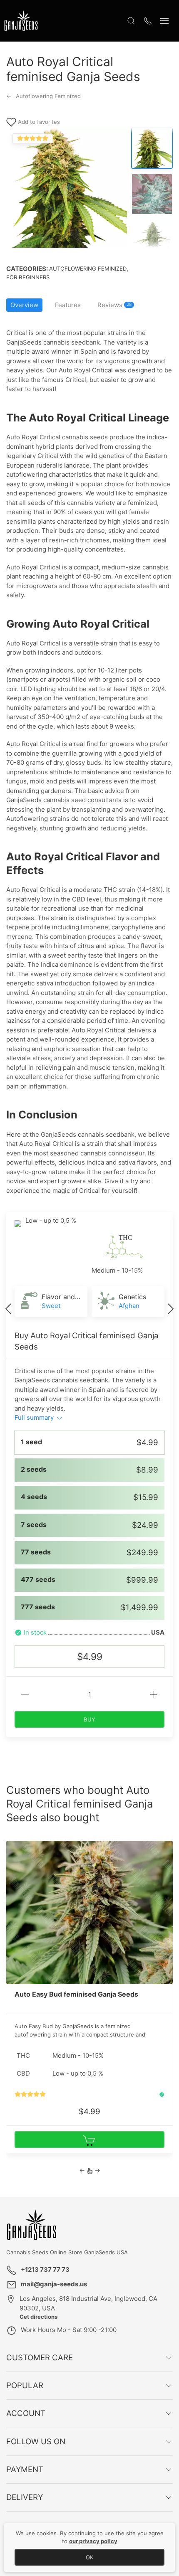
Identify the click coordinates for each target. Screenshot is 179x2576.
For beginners (28, 277)
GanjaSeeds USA (105, 2252)
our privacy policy (93, 2541)
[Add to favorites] (166, 1850)
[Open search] (131, 21)
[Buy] (89, 2140)
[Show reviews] (30, 2095)
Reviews (114, 305)
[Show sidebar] (164, 21)
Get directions (39, 2317)
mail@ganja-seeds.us (54, 2284)
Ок (89, 2557)
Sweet (51, 1306)
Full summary (35, 1417)
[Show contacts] (148, 21)
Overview (24, 305)
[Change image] (152, 148)
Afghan (129, 1306)
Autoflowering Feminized (88, 268)
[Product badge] (12, 1845)
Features (68, 305)
